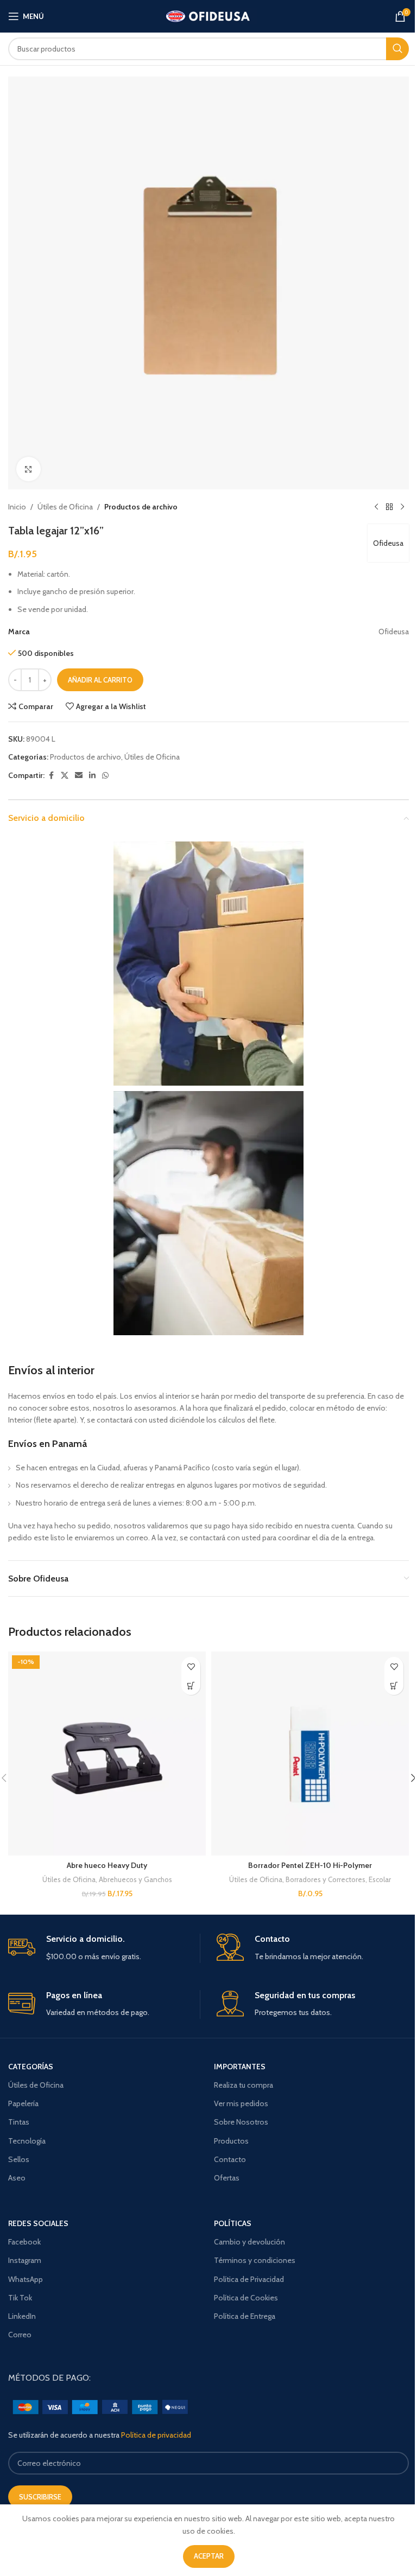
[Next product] (402, 507)
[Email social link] (79, 776)
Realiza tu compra (244, 2085)
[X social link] (65, 776)
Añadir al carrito (100, 680)
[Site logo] (209, 15)
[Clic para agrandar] (29, 469)
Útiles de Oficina (65, 507)
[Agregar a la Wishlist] (191, 1666)
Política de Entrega (245, 2316)
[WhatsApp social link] (105, 776)
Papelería (23, 2103)
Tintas (19, 2122)
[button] (191, 1685)
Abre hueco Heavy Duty (107, 1865)
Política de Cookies (246, 2298)
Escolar (380, 1879)
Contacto (230, 2159)
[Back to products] (389, 507)
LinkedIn (22, 2316)
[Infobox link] (104, 1948)
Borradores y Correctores (326, 1879)
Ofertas (227, 2178)
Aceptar (209, 2556)
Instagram (25, 2260)
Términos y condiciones (255, 2260)
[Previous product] (376, 507)
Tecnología (27, 2141)
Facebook (24, 2242)
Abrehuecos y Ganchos (135, 1879)
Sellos (19, 2159)
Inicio (17, 507)
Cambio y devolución (249, 2242)
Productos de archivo (141, 507)
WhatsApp (26, 2279)
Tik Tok (20, 2298)
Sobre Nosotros (241, 2122)
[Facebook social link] (51, 776)
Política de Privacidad (249, 2279)
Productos (231, 2141)
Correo (20, 2335)
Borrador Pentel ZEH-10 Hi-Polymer (310, 1865)
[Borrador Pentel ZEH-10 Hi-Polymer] (310, 1754)
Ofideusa (388, 543)
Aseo (17, 2178)
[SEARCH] (397, 49)
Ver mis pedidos (241, 2103)
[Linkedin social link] (92, 776)
